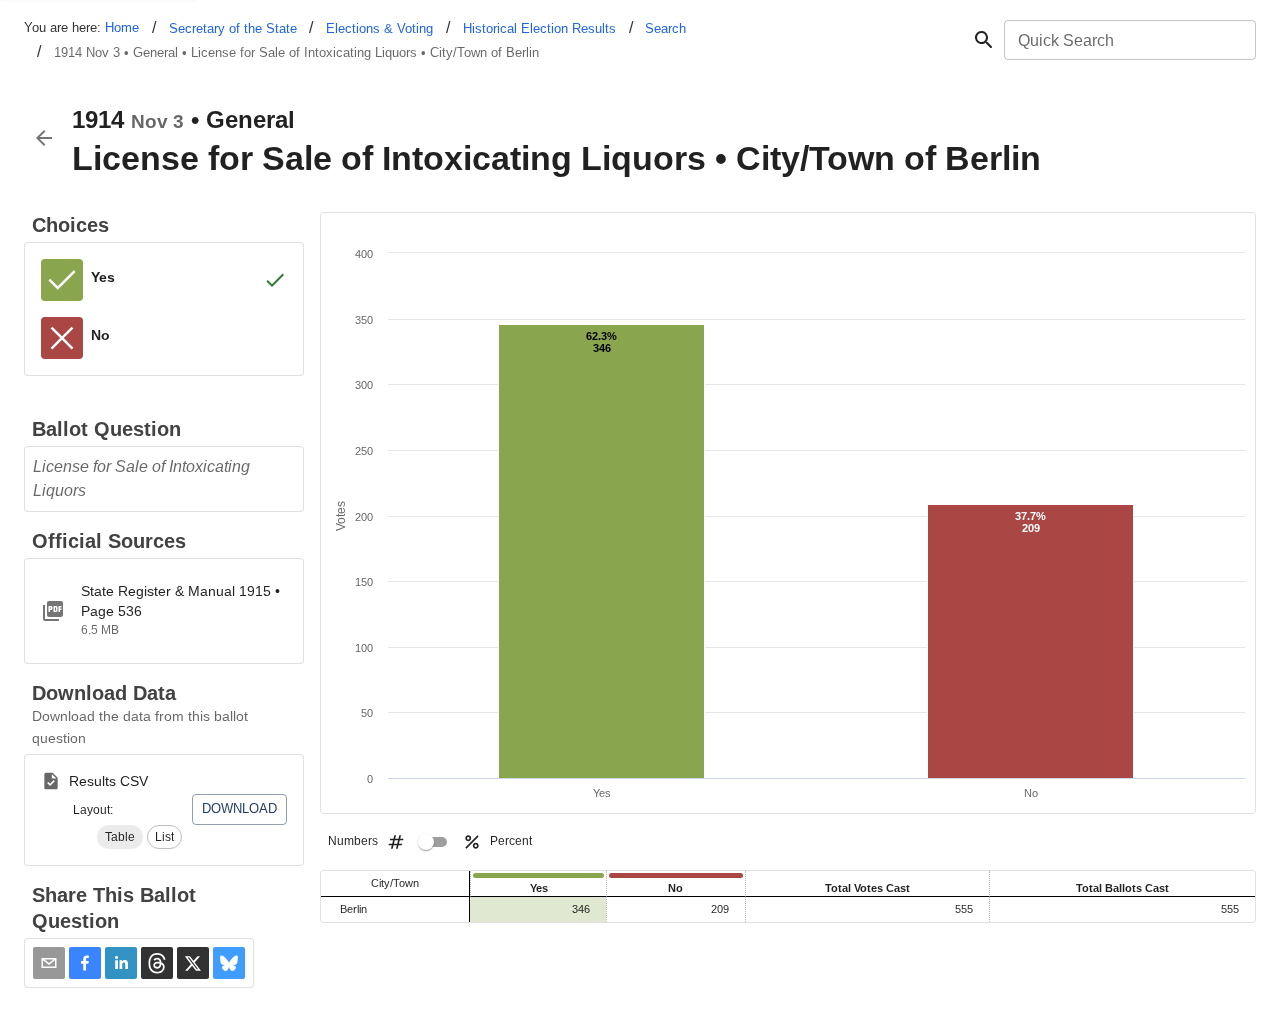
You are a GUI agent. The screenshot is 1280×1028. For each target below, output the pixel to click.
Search (665, 28)
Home (122, 27)
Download (239, 808)
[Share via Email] (49, 963)
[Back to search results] (44, 138)
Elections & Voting (379, 28)
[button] (120, 837)
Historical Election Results (539, 28)
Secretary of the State (233, 28)
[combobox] (1128, 40)
